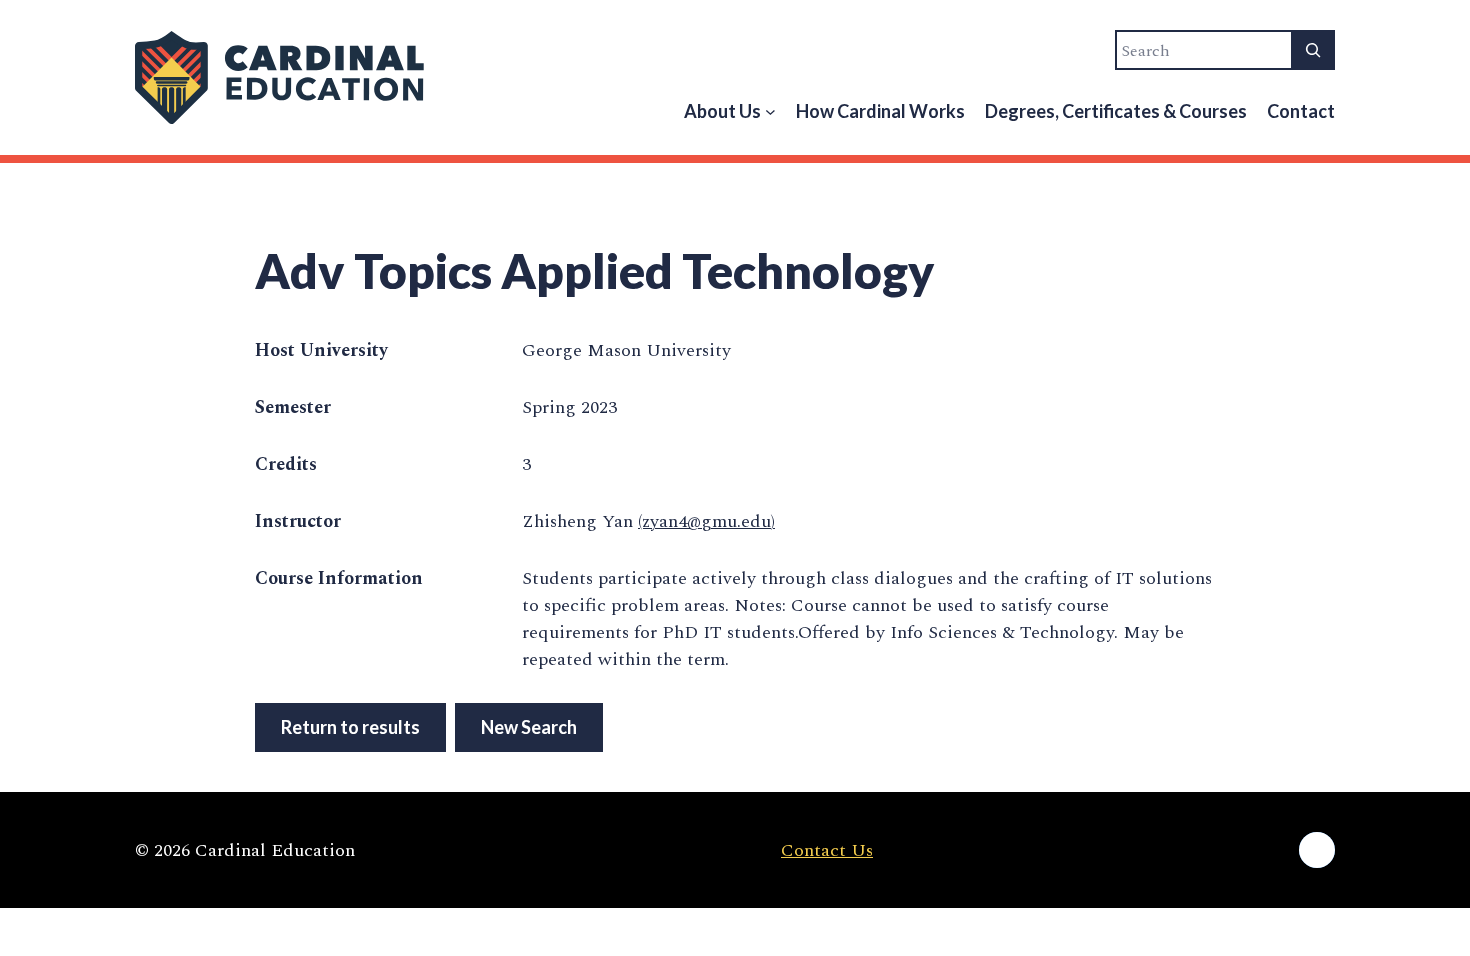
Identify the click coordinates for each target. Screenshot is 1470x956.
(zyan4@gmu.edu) (706, 521)
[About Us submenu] (770, 111)
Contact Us (827, 850)
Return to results (350, 727)
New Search (529, 727)
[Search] (1313, 50)
